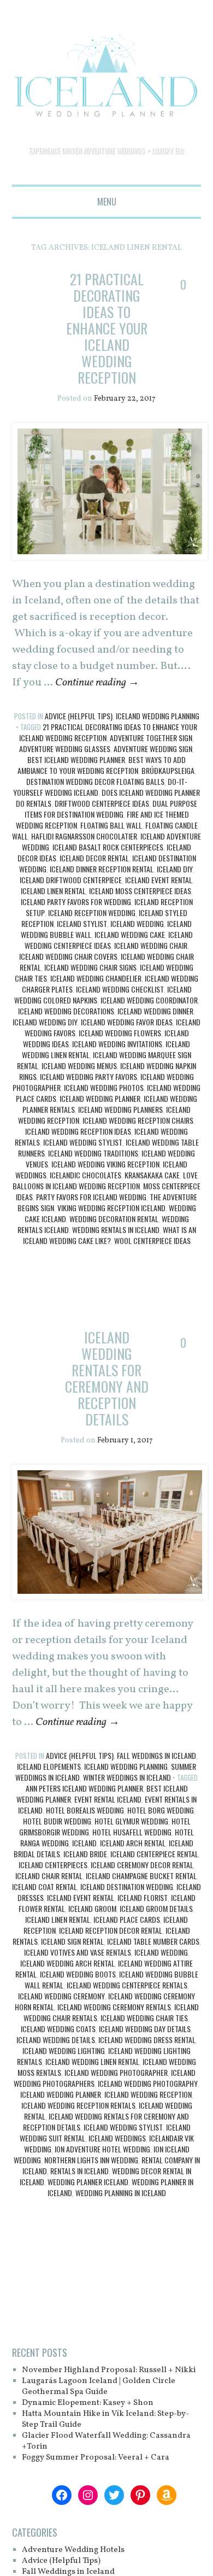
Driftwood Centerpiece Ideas (102, 803)
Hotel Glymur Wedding (131, 1819)
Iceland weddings (117, 2136)
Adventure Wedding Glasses (65, 748)
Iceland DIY (175, 868)
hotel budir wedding (57, 1819)
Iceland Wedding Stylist (83, 1142)
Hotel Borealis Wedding (85, 1808)
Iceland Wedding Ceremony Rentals (114, 2005)
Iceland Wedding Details (56, 2038)
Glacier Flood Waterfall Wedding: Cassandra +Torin (107, 2440)
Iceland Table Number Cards (153, 1940)
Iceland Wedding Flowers (120, 1032)
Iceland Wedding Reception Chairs (138, 1120)
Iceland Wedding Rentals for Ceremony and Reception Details (106, 1378)
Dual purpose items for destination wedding (111, 808)
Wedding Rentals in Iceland (116, 1229)
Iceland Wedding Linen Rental (92, 2060)
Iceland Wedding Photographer (116, 2071)
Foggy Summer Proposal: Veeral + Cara (96, 2456)
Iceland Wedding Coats (58, 2027)
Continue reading (97, 682)
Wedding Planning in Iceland (121, 2191)
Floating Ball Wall (111, 825)
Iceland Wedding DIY (45, 1021)
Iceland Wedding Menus (79, 1065)
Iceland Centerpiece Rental (154, 1852)
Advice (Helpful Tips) (79, 715)
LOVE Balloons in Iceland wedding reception (105, 1180)
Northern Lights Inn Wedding (91, 2158)
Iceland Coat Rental (45, 1885)
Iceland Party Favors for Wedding (76, 901)
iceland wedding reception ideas (78, 1131)
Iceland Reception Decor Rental (111, 1929)
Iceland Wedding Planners (120, 1109)
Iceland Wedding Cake (130, 934)
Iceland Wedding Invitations (117, 1043)
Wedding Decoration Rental (114, 1218)
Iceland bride (85, 1852)
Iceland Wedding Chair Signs (90, 967)
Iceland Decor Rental (94, 857)
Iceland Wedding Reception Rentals (78, 2103)
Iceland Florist (143, 1896)
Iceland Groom (92, 1907)
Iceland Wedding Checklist (120, 988)
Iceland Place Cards (127, 1918)
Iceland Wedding (137, 923)
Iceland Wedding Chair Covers (68, 956)
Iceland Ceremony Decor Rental (142, 1863)
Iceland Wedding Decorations (66, 1010)
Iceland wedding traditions (93, 1152)
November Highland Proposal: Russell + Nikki (110, 2369)
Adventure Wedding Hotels (73, 2548)
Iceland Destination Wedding (127, 1885)
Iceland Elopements (49, 1765)
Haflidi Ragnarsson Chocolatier (84, 835)
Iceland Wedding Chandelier (96, 978)
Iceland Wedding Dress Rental (147, 2038)
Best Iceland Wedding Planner (76, 759)
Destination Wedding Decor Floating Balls (95, 781)
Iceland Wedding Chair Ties (144, 2016)
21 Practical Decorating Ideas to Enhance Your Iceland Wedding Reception (106, 328)
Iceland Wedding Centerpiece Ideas (109, 939)
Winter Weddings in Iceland (127, 1776)
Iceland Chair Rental (49, 1874)
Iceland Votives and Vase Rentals (78, 1950)
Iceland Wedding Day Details (145, 2027)
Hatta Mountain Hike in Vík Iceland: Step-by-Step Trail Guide (106, 2418)
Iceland (84, 1841)
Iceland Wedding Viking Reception (105, 1163)
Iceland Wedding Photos (104, 1087)
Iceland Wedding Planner (100, 1098)
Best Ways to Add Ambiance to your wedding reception (102, 764)
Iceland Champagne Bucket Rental (141, 1874)
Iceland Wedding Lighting (64, 2049)
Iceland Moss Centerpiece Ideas (140, 890)
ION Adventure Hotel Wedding (102, 2147)
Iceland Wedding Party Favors (88, 1076)
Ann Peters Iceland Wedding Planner (84, 1786)
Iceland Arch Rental (133, 1841)
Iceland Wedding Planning (158, 715)
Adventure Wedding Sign (153, 748)
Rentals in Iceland (79, 2169)
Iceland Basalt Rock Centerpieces (108, 846)
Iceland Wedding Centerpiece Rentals (127, 1983)
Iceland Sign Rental (72, 1940)
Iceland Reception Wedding (92, 912)
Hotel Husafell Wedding (132, 1830)
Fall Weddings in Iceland (156, 1754)
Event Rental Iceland (108, 1797)
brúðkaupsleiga (168, 770)
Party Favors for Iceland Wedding (91, 1196)
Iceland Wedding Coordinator (149, 999)
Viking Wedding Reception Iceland (111, 1207)
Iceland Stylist (82, 923)
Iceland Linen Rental (53, 890)
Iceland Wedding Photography (148, 2082)
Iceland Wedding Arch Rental (67, 1961)
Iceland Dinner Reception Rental (102, 868)
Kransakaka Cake (152, 1174)
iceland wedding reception (148, 2093)
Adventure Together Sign (151, 737)
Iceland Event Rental (159, 879)
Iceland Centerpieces (53, 1863)
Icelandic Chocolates (85, 1174)
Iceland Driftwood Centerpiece (71, 879)
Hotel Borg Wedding (161, 1808)
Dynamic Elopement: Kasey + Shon (88, 2401)
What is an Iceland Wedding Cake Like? (110, 1234)
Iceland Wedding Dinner (155, 1010)
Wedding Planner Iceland (88, 2180)
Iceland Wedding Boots (78, 1972)
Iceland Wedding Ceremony (61, 1994)
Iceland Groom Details (156, 1907)
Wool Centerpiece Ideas (152, 1240)
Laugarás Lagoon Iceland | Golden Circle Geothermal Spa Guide (99, 2385)
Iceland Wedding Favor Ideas (127, 1021)
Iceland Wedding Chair (151, 945)
